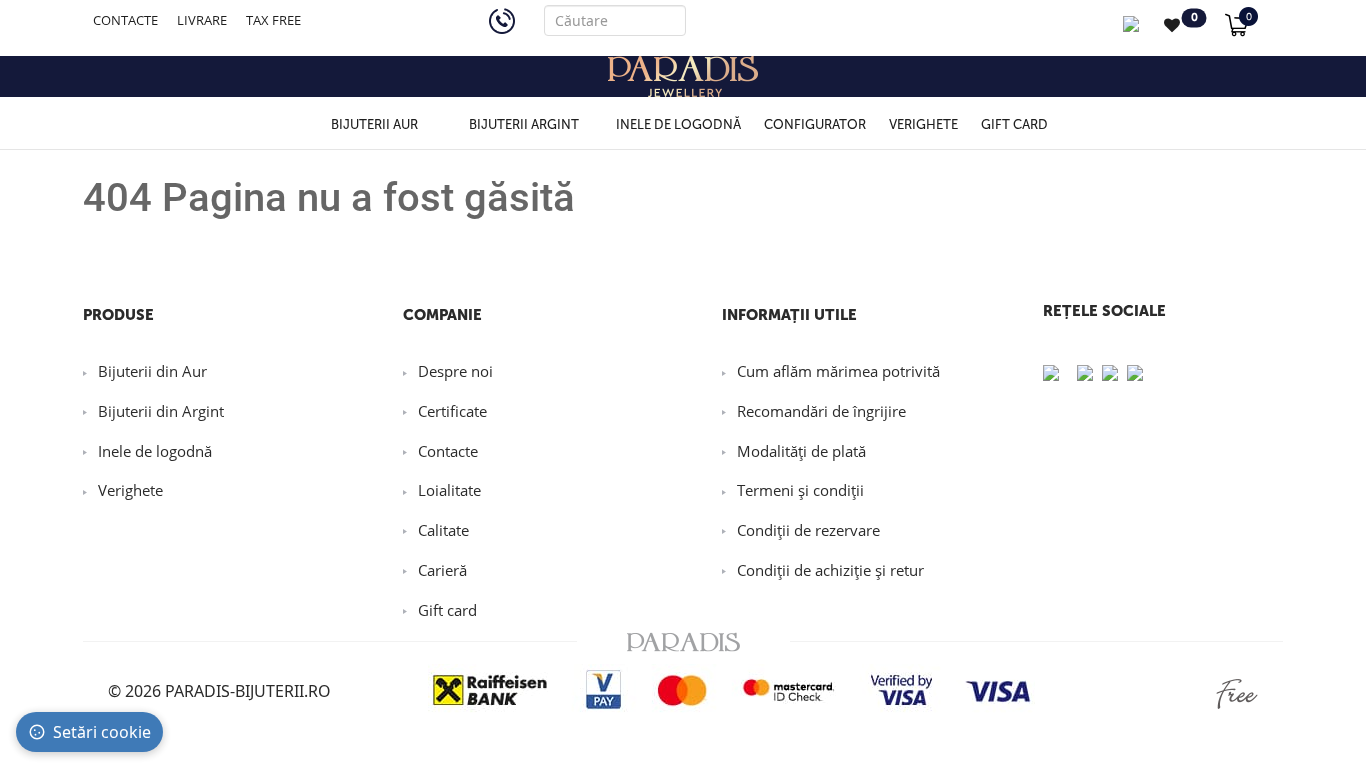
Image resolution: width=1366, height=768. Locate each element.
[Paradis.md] (683, 76)
